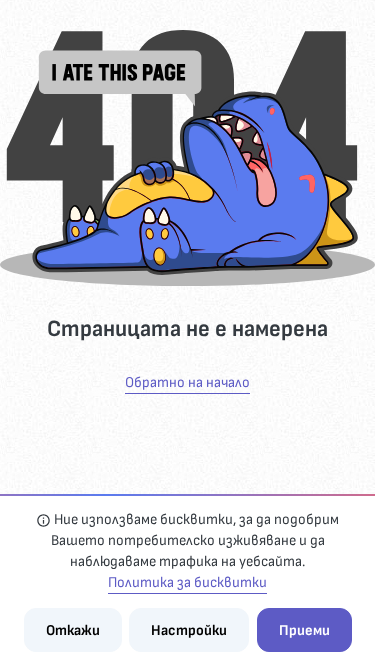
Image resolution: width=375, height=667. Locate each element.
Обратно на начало (187, 382)
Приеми (304, 630)
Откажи (73, 630)
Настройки (189, 630)
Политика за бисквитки (187, 582)
